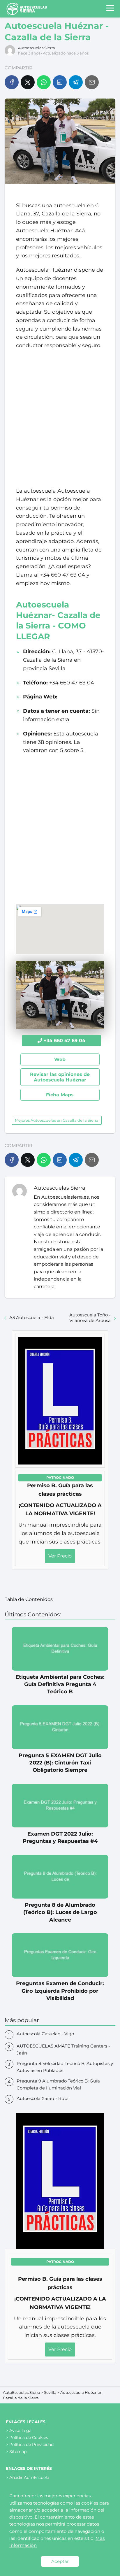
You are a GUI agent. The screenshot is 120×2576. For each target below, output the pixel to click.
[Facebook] (12, 82)
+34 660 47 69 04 (65, 1041)
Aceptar (60, 2561)
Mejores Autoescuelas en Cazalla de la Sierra (57, 1120)
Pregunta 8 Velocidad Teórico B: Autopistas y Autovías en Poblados (65, 2067)
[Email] (92, 82)
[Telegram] (76, 82)
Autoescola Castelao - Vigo (45, 2034)
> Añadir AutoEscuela (28, 2477)
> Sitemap (16, 2452)
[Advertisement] (60, 418)
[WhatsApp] (44, 82)
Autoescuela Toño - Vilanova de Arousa (90, 1318)
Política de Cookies (29, 2438)
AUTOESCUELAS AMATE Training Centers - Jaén (63, 2049)
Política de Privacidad (31, 2445)
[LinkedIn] (60, 82)
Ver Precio (60, 1556)
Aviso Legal (21, 2431)
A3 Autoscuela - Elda (32, 1317)
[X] (28, 82)
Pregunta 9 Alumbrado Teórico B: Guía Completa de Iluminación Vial (58, 2084)
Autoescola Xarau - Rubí (43, 2098)
